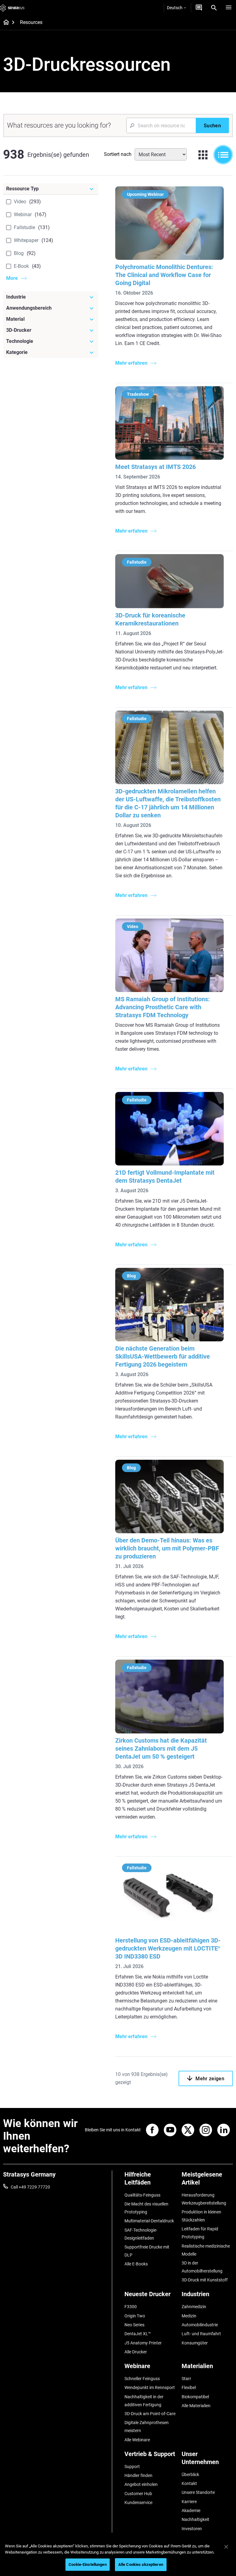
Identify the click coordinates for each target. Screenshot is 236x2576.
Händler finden (138, 2475)
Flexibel (189, 2387)
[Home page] (4, 23)
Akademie (191, 2511)
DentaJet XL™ (138, 2334)
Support (132, 2467)
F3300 (131, 2307)
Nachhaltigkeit (195, 2519)
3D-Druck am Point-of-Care (150, 2414)
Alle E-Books (136, 2264)
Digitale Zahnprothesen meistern (147, 2427)
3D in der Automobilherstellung (202, 2267)
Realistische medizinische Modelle (206, 2250)
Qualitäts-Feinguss (142, 2195)
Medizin (189, 2316)
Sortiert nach (118, 154)
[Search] (214, 8)
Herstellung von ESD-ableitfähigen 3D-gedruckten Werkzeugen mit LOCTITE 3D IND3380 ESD (168, 1948)
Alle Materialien (196, 2406)
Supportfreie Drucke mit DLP (147, 2251)
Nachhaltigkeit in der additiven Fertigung (144, 2401)
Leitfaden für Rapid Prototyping (200, 2233)
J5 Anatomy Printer (143, 2343)
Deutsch (175, 8)
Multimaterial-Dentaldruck (149, 2221)
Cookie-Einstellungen (88, 2564)
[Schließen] (226, 2547)
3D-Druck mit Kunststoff (205, 2280)
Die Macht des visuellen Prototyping (146, 2208)
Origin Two (135, 2316)
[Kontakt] (199, 8)
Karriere (189, 2502)
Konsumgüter (195, 2343)
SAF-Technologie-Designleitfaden (141, 2234)
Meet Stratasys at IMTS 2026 (155, 467)
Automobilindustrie (200, 2325)
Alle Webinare (137, 2440)
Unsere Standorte (198, 2492)
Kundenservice (138, 2503)
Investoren (192, 2529)
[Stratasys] (12, 8)
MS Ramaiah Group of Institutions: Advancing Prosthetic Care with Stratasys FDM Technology (163, 1007)
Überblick (190, 2475)
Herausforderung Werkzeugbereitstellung (204, 2199)
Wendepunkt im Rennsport (150, 2387)
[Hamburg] (229, 8)
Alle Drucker (136, 2352)
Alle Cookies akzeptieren (141, 2564)
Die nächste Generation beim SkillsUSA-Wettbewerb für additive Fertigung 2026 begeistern (163, 1356)
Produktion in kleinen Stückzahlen (201, 2216)
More (12, 278)
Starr (186, 2379)
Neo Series (134, 2325)
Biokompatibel (195, 2397)
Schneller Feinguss (142, 2379)
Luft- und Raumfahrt (201, 2334)
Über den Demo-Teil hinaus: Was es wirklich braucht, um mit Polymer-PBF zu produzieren (167, 1548)
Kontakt (189, 2483)
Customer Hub (138, 2494)
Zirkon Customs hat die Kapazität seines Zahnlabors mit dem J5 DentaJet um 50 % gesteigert (161, 1748)
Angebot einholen (141, 2484)
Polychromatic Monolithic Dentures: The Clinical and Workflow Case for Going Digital (164, 275)
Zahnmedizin (194, 2307)
